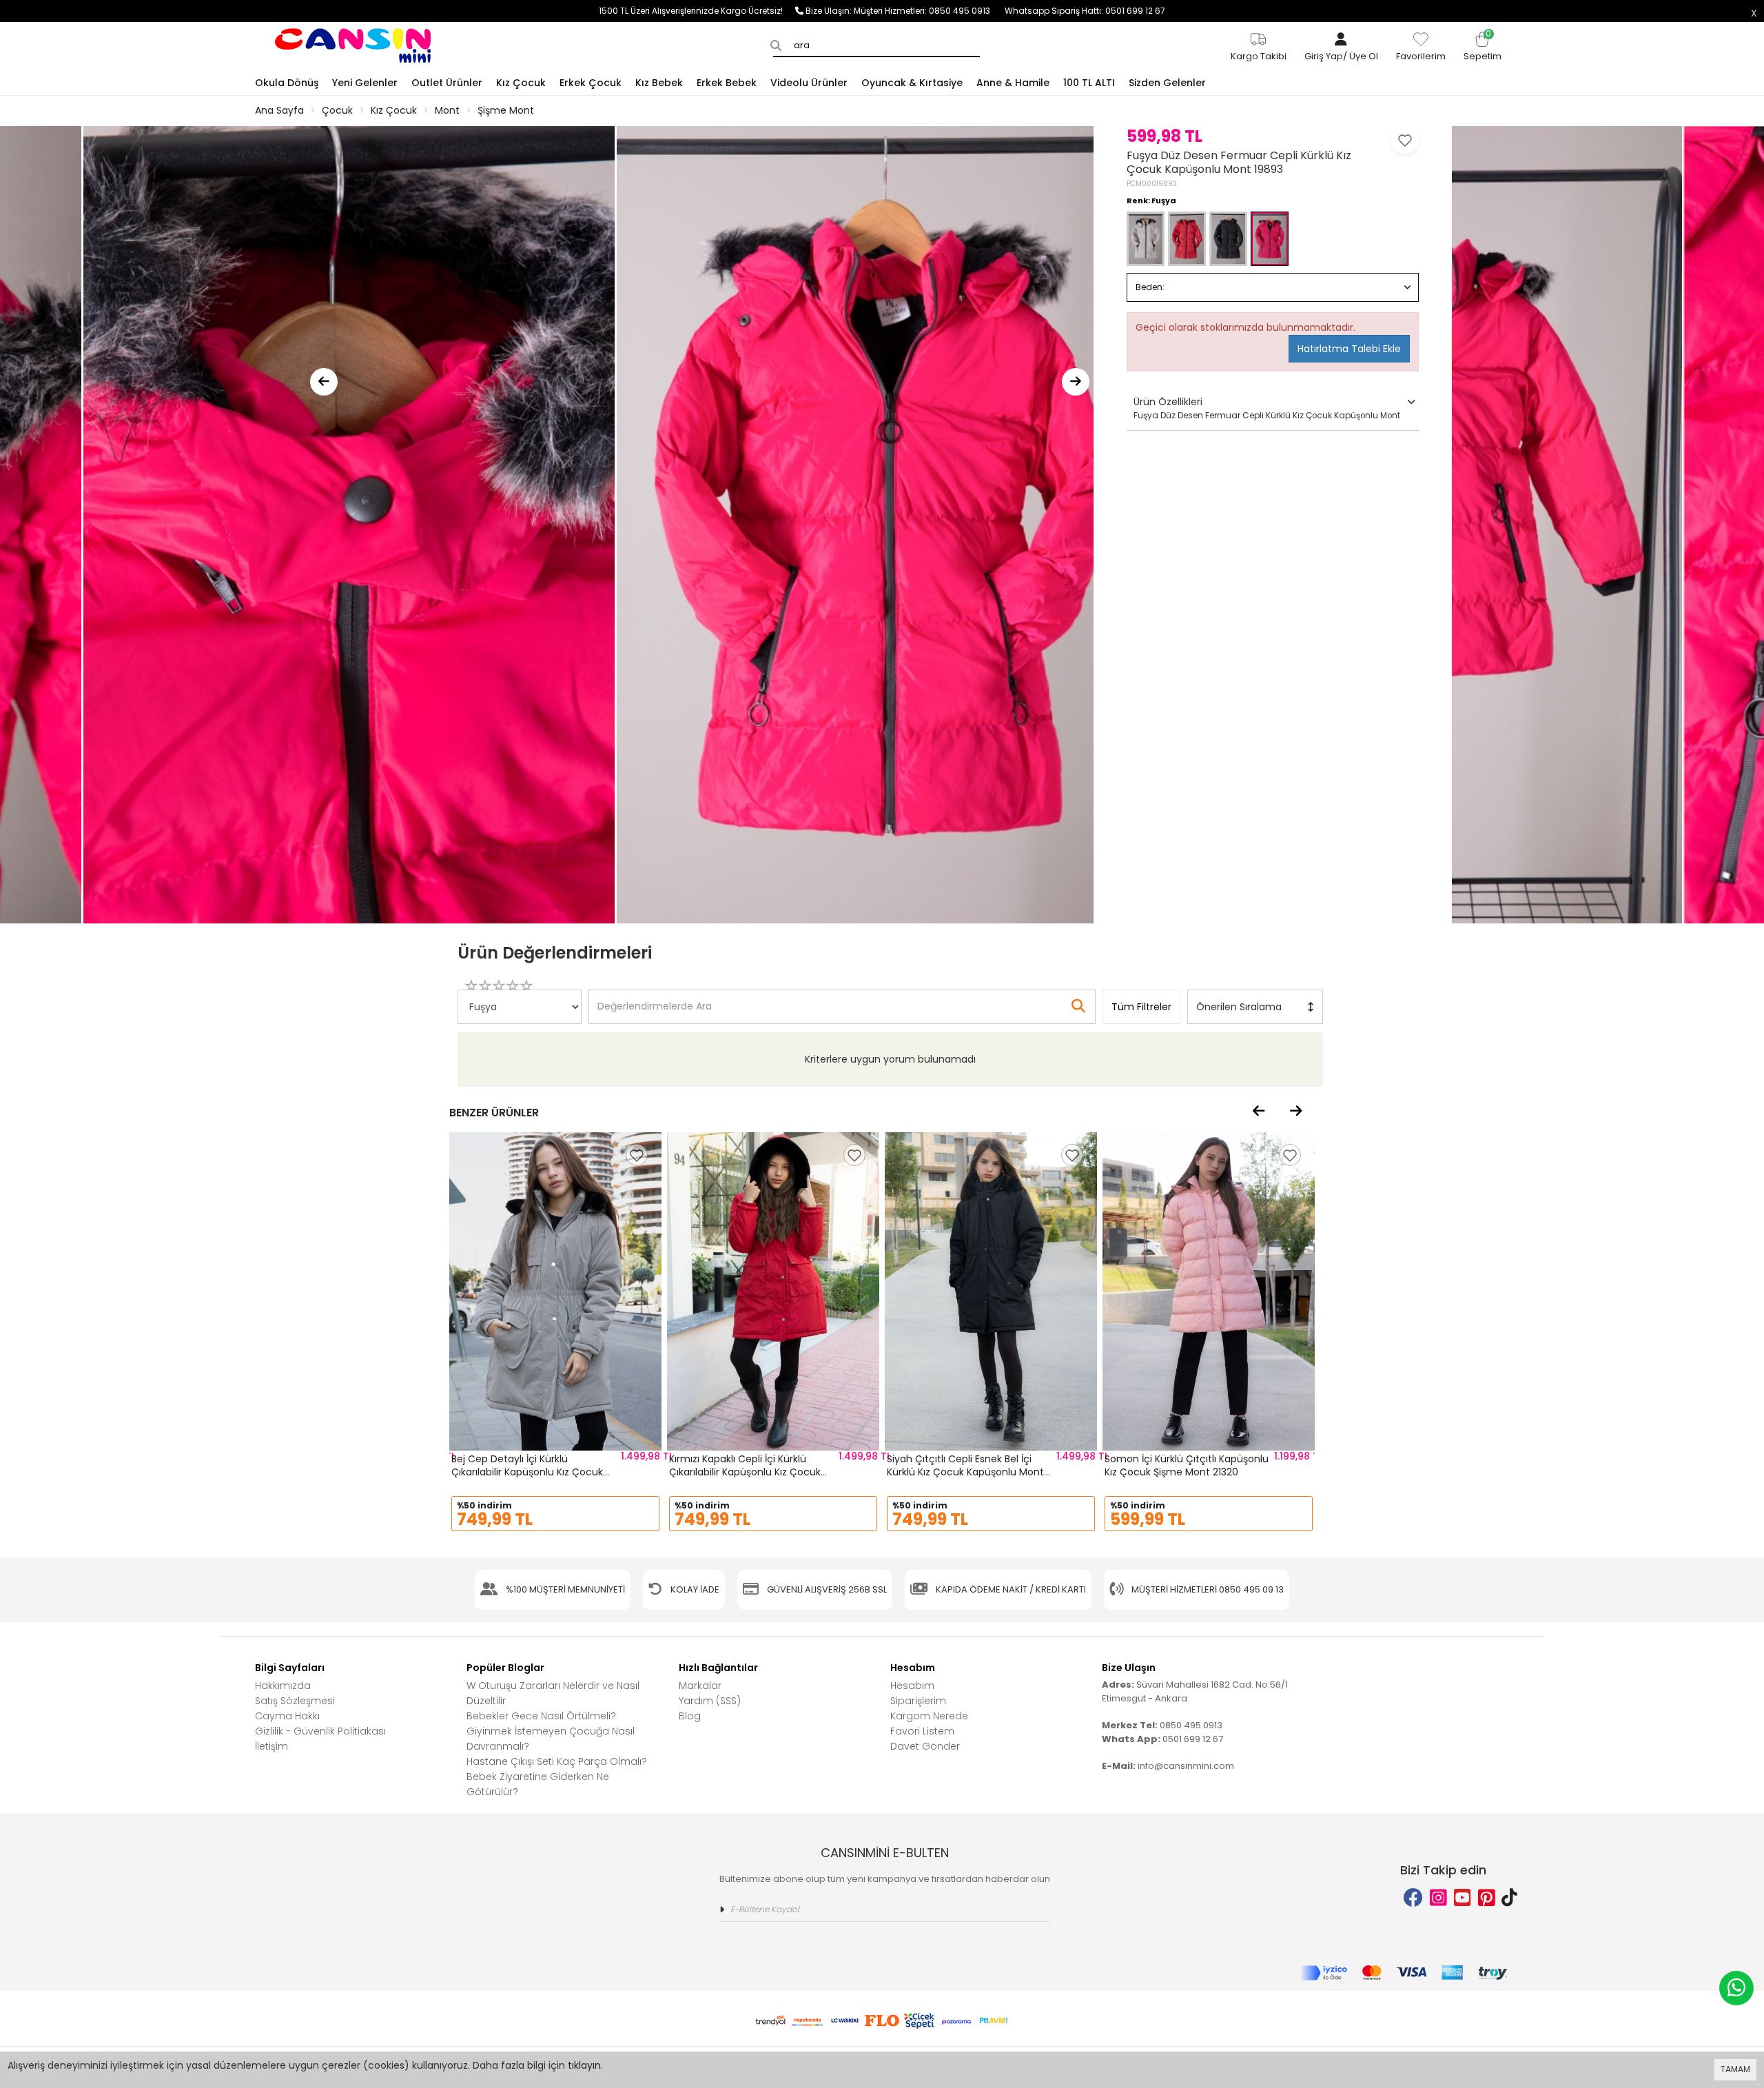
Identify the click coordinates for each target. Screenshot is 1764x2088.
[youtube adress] (1463, 1898)
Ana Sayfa (279, 110)
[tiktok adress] (1509, 1898)
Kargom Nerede (929, 1716)
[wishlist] (637, 1155)
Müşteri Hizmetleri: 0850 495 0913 (929, 11)
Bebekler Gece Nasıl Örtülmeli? (541, 1716)
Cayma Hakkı (287, 1716)
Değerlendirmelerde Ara (654, 1000)
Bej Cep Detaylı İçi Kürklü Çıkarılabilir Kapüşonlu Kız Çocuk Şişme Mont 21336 (527, 1472)
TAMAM (1735, 2069)
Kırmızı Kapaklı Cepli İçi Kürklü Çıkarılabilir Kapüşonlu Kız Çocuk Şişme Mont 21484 (745, 1472)
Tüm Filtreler (1141, 1007)
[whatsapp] (1736, 1988)
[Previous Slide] (324, 382)
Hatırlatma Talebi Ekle (1349, 349)
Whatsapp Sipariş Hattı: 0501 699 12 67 (1085, 11)
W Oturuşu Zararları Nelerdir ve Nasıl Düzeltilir (553, 1693)
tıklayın (584, 2065)
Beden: (1150, 287)
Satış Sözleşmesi (295, 1701)
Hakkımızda (283, 1686)
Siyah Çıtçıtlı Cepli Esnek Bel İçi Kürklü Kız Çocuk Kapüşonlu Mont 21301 (965, 1472)
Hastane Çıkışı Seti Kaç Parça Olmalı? (557, 1761)
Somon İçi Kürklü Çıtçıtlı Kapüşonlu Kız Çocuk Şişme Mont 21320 (1187, 1466)
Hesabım (912, 1686)
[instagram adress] (1438, 1898)
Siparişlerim (918, 1701)
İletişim (271, 1746)
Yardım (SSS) (710, 1701)
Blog (690, 1716)
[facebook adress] (1413, 1898)
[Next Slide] (1076, 382)
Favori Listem (922, 1731)
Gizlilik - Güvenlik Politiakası (320, 1731)
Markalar (700, 1686)
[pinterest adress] (1487, 1898)
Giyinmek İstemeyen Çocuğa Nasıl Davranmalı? (551, 1739)
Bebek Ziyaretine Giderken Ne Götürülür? (538, 1784)
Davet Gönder (925, 1746)
